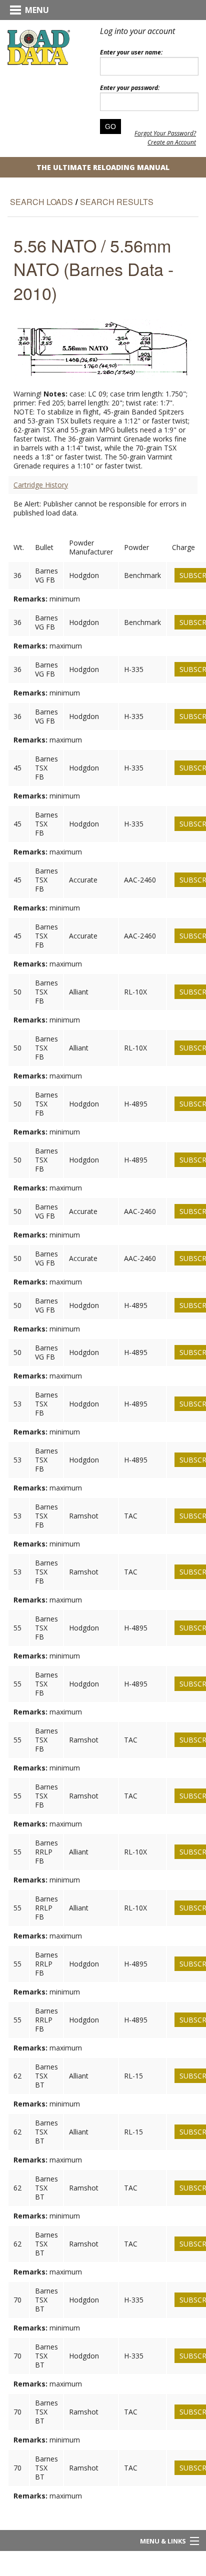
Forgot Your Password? (165, 133)
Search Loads (41, 202)
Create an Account (172, 142)
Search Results (117, 202)
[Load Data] (39, 47)
